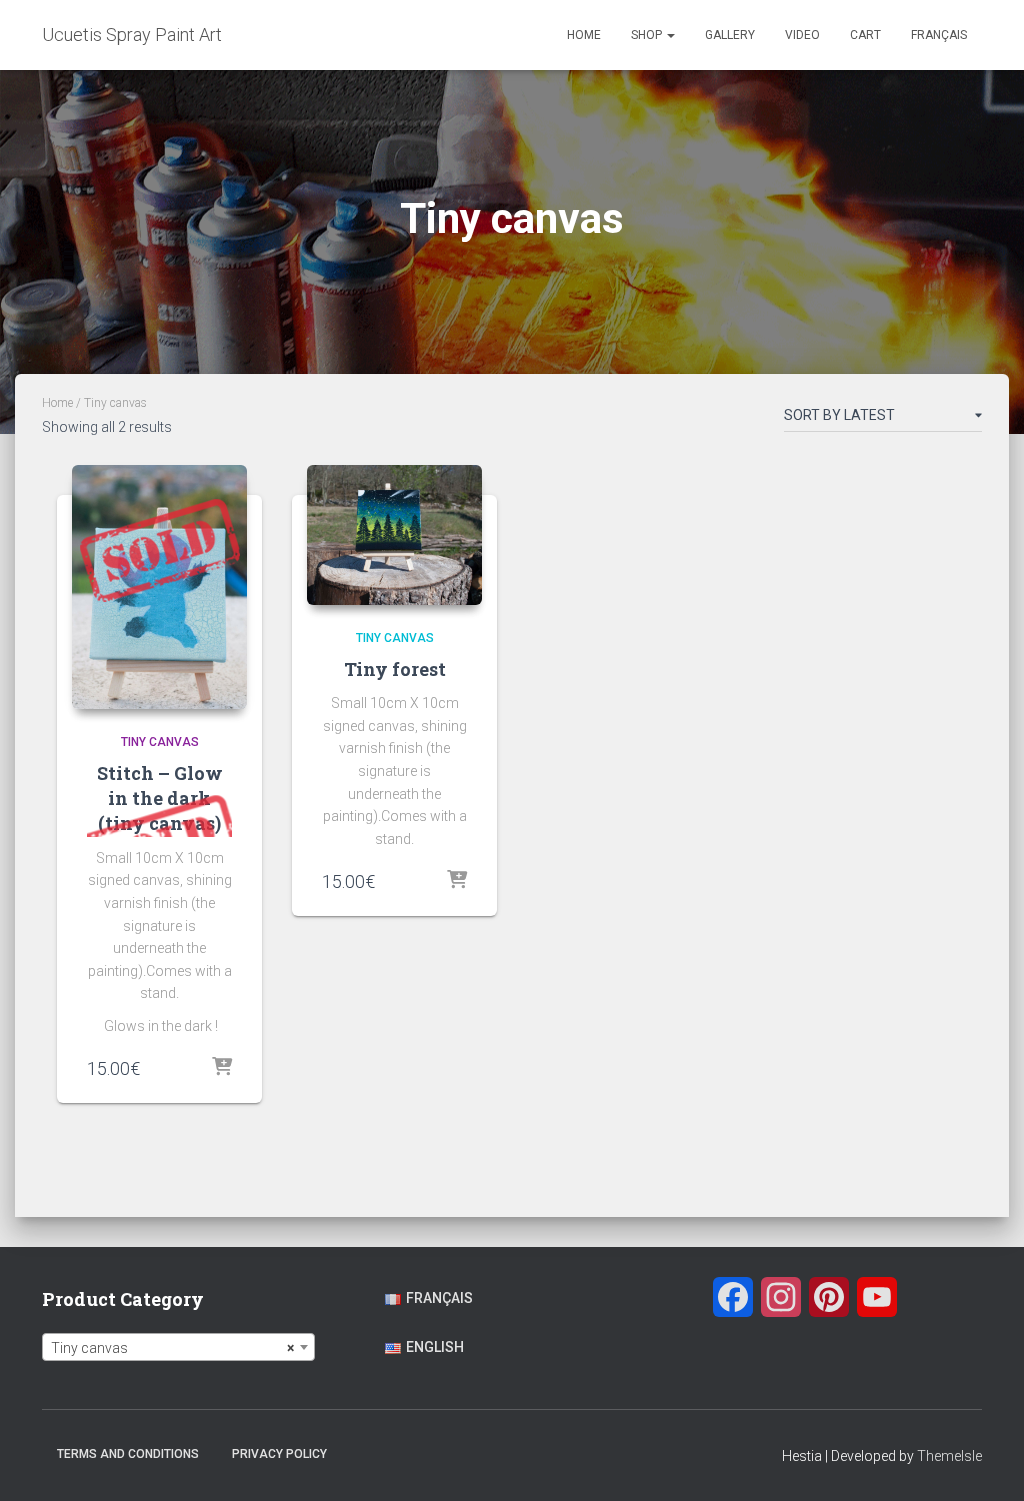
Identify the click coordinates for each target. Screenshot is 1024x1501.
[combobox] (178, 1347)
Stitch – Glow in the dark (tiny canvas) (160, 798)
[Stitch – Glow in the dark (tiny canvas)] (159, 587)
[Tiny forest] (394, 535)
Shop (648, 35)
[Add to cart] (457, 881)
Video (802, 35)
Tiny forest (395, 669)
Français (939, 35)
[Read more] (222, 1068)
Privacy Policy (279, 1454)
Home (584, 35)
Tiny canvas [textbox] (172, 1348)
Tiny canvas (160, 742)
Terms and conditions (128, 1454)
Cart (865, 35)
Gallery (730, 35)
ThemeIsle (949, 1456)
